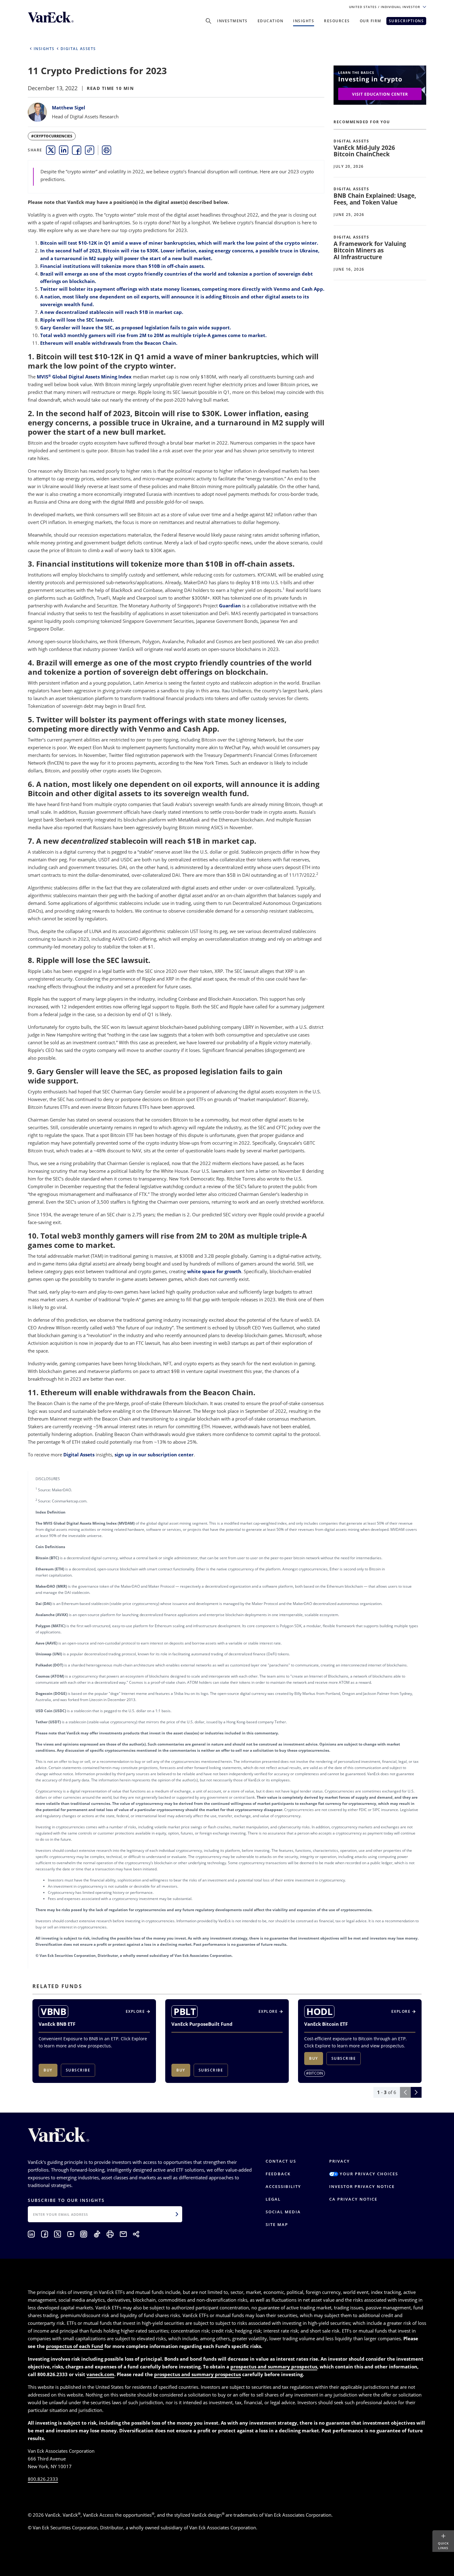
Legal (273, 2199)
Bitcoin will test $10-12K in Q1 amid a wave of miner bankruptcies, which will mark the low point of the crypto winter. (179, 243)
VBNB (53, 2012)
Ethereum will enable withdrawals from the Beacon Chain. (109, 343)
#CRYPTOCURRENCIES (52, 136)
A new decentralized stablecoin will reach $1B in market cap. (112, 312)
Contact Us (281, 2161)
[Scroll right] (416, 2092)
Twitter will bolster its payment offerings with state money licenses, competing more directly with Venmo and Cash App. (182, 289)
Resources (337, 21)
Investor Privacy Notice (362, 2186)
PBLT (185, 2012)
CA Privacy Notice (353, 2199)
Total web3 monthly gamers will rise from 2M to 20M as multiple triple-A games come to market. (153, 335)
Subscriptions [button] (406, 21)
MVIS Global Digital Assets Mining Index (84, 377)
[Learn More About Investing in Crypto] (380, 84)
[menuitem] (51, 150)
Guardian (230, 606)
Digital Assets (79, 1455)
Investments (232, 21)
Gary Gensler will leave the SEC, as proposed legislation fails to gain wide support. (136, 327)
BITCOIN (316, 2073)
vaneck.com (100, 2374)
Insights (304, 21)
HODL (319, 2012)
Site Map (277, 2224)
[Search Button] (208, 21)
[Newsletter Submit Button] (177, 2214)
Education (271, 21)
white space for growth (214, 1271)
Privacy (340, 2161)
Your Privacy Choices (368, 2174)
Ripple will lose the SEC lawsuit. (77, 320)
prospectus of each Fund (75, 2346)
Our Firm (371, 21)
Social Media (283, 2212)
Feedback (278, 2174)
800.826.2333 (43, 2479)
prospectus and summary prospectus (274, 2367)
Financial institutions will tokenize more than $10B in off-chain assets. (122, 266)
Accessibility (283, 2186)
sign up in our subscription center (154, 1455)
